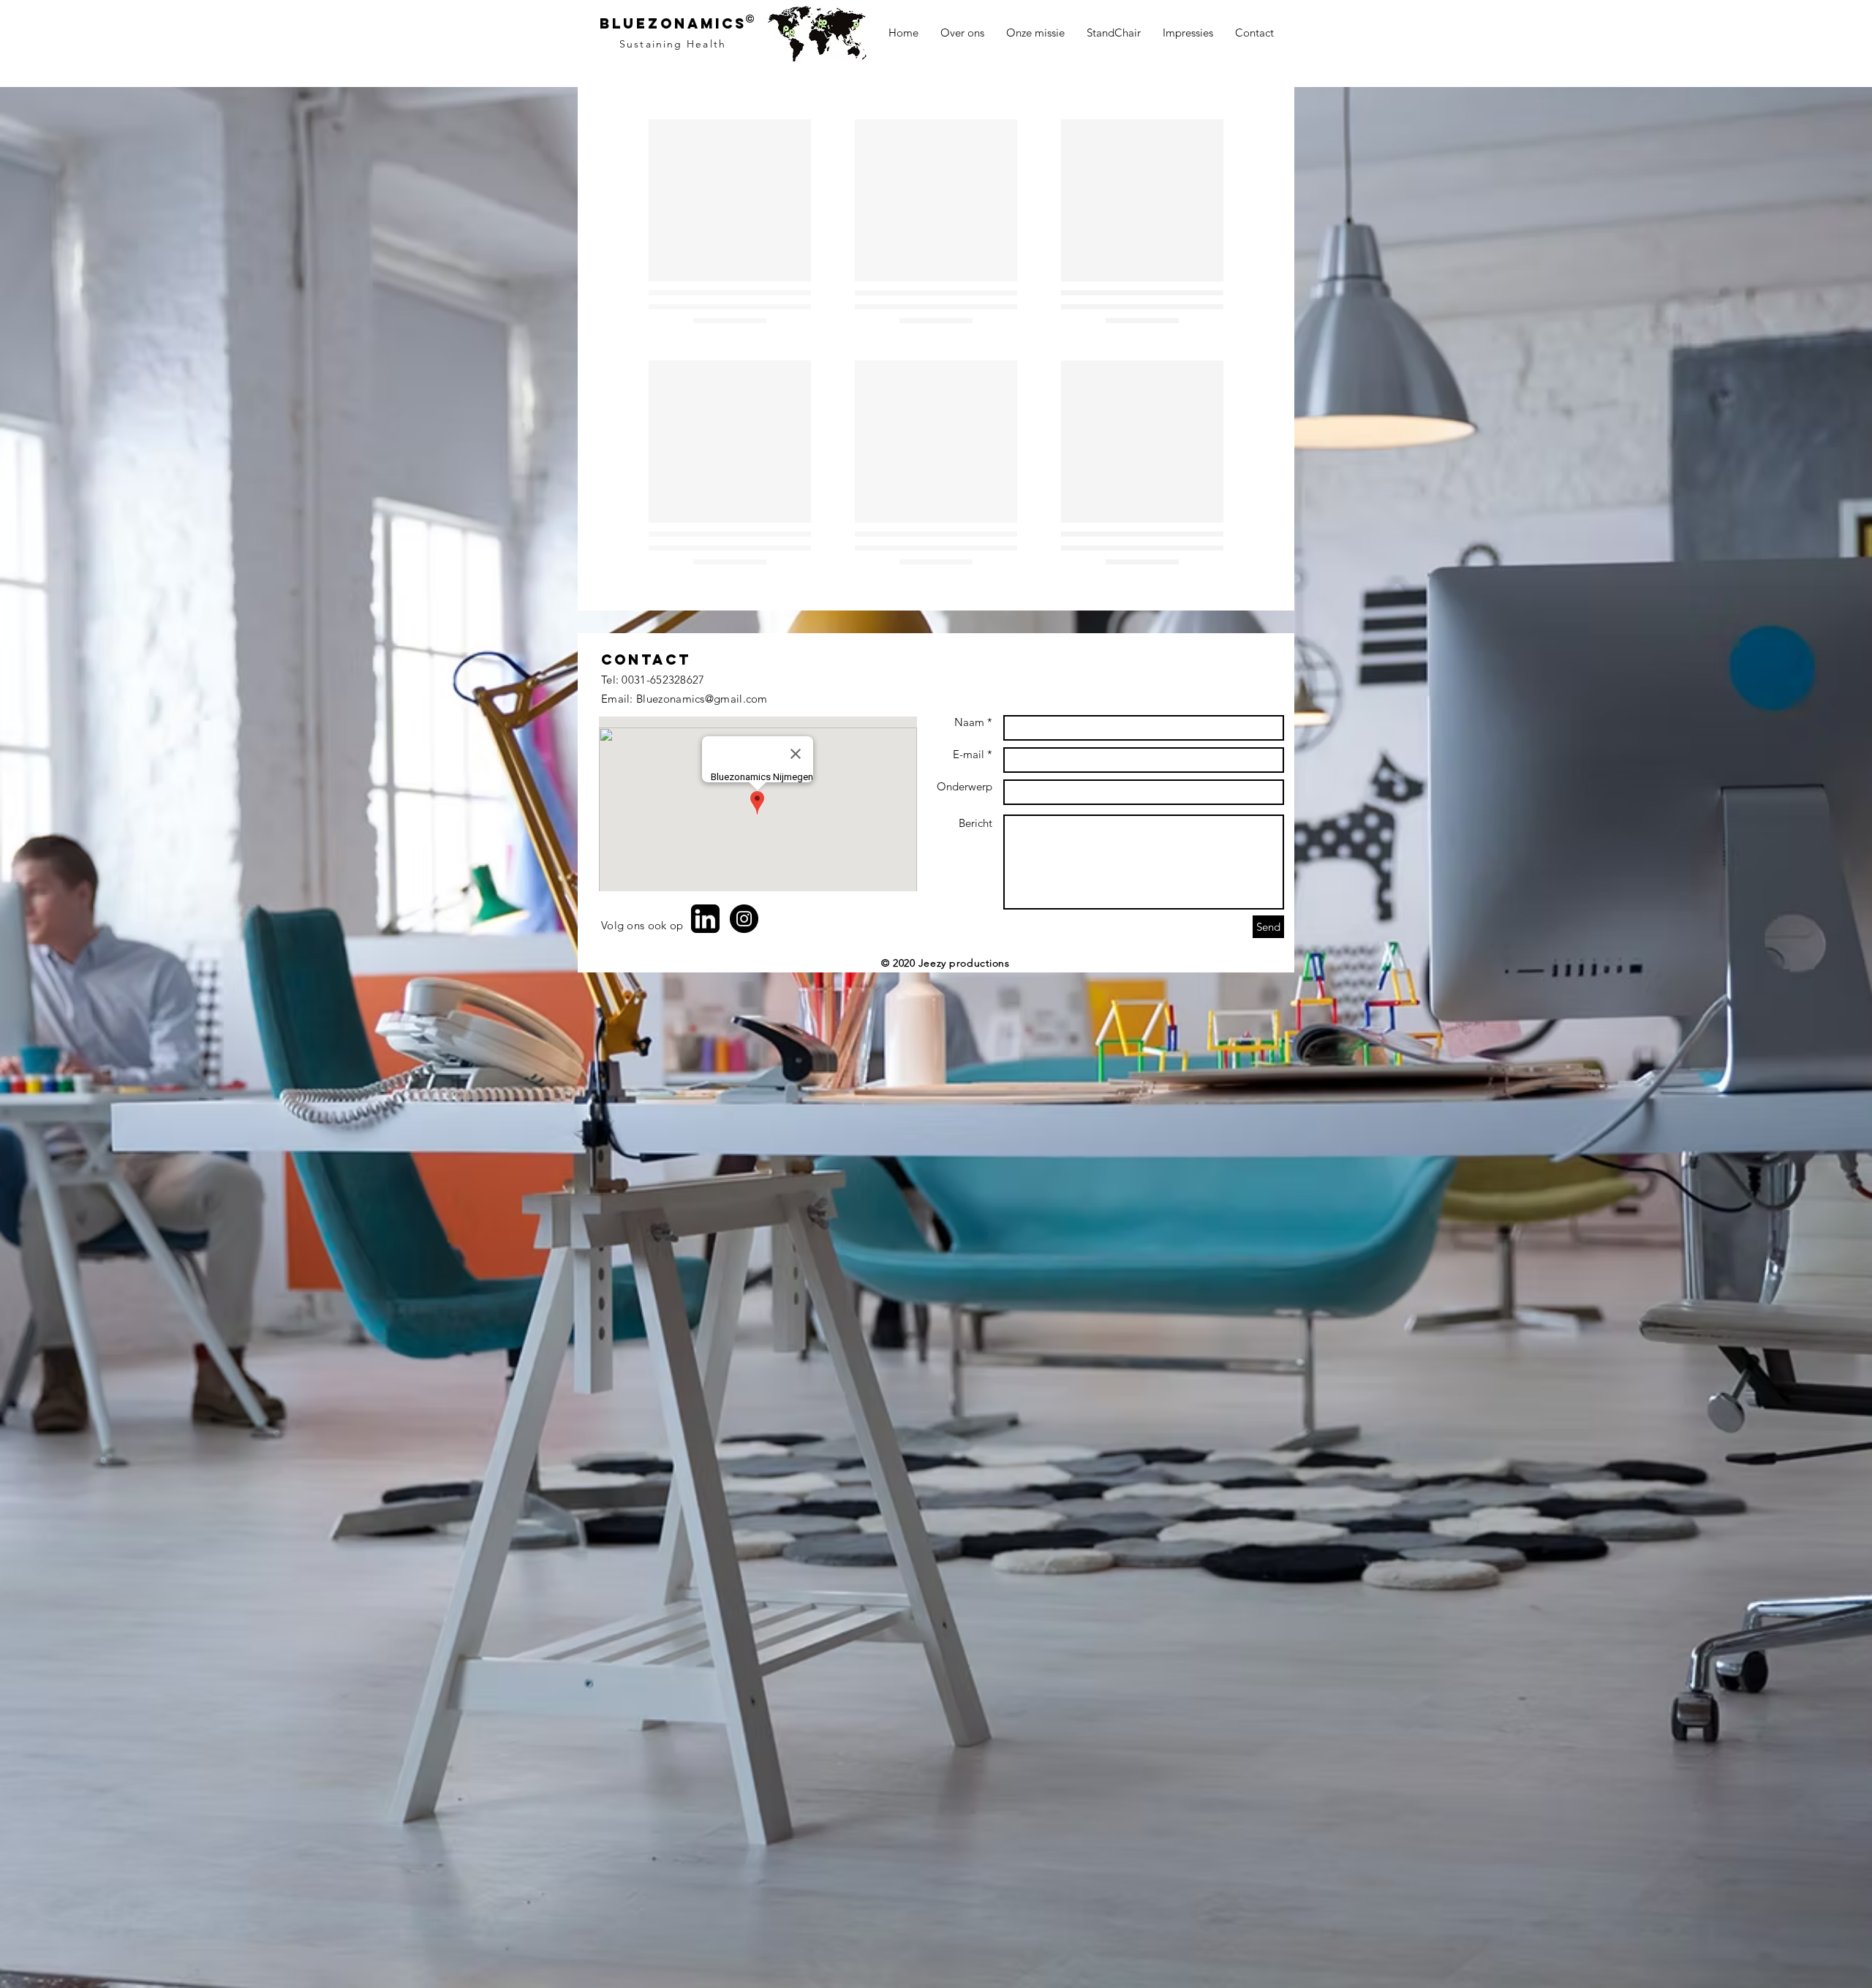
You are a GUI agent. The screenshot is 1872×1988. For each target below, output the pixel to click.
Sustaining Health (673, 44)
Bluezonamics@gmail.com (702, 899)
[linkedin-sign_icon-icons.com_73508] (705, 1119)
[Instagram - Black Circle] (744, 1119)
